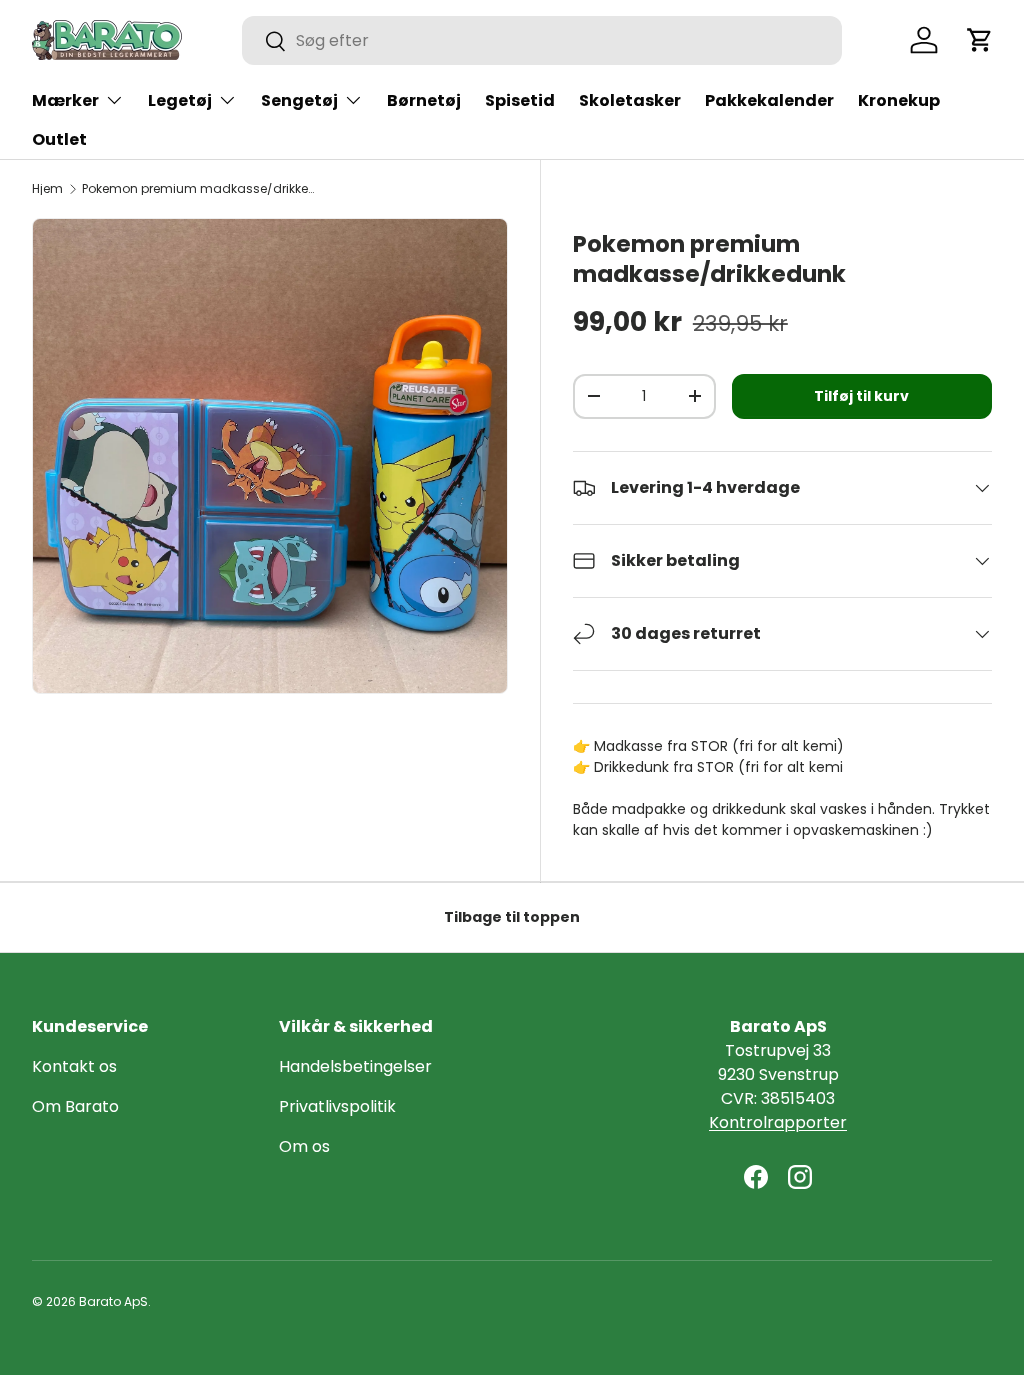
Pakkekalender (769, 100)
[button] (980, 40)
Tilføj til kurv (861, 396)
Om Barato (75, 1106)
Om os (304, 1146)
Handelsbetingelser (355, 1066)
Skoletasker (630, 100)
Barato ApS (113, 1301)
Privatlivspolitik (337, 1106)
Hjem (47, 189)
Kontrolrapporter (778, 1122)
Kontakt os (74, 1066)
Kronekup (899, 100)
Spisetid (520, 100)
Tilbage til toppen (512, 917)
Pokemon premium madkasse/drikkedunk (202, 189)
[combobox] (542, 40)
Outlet (59, 139)
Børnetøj (424, 100)
